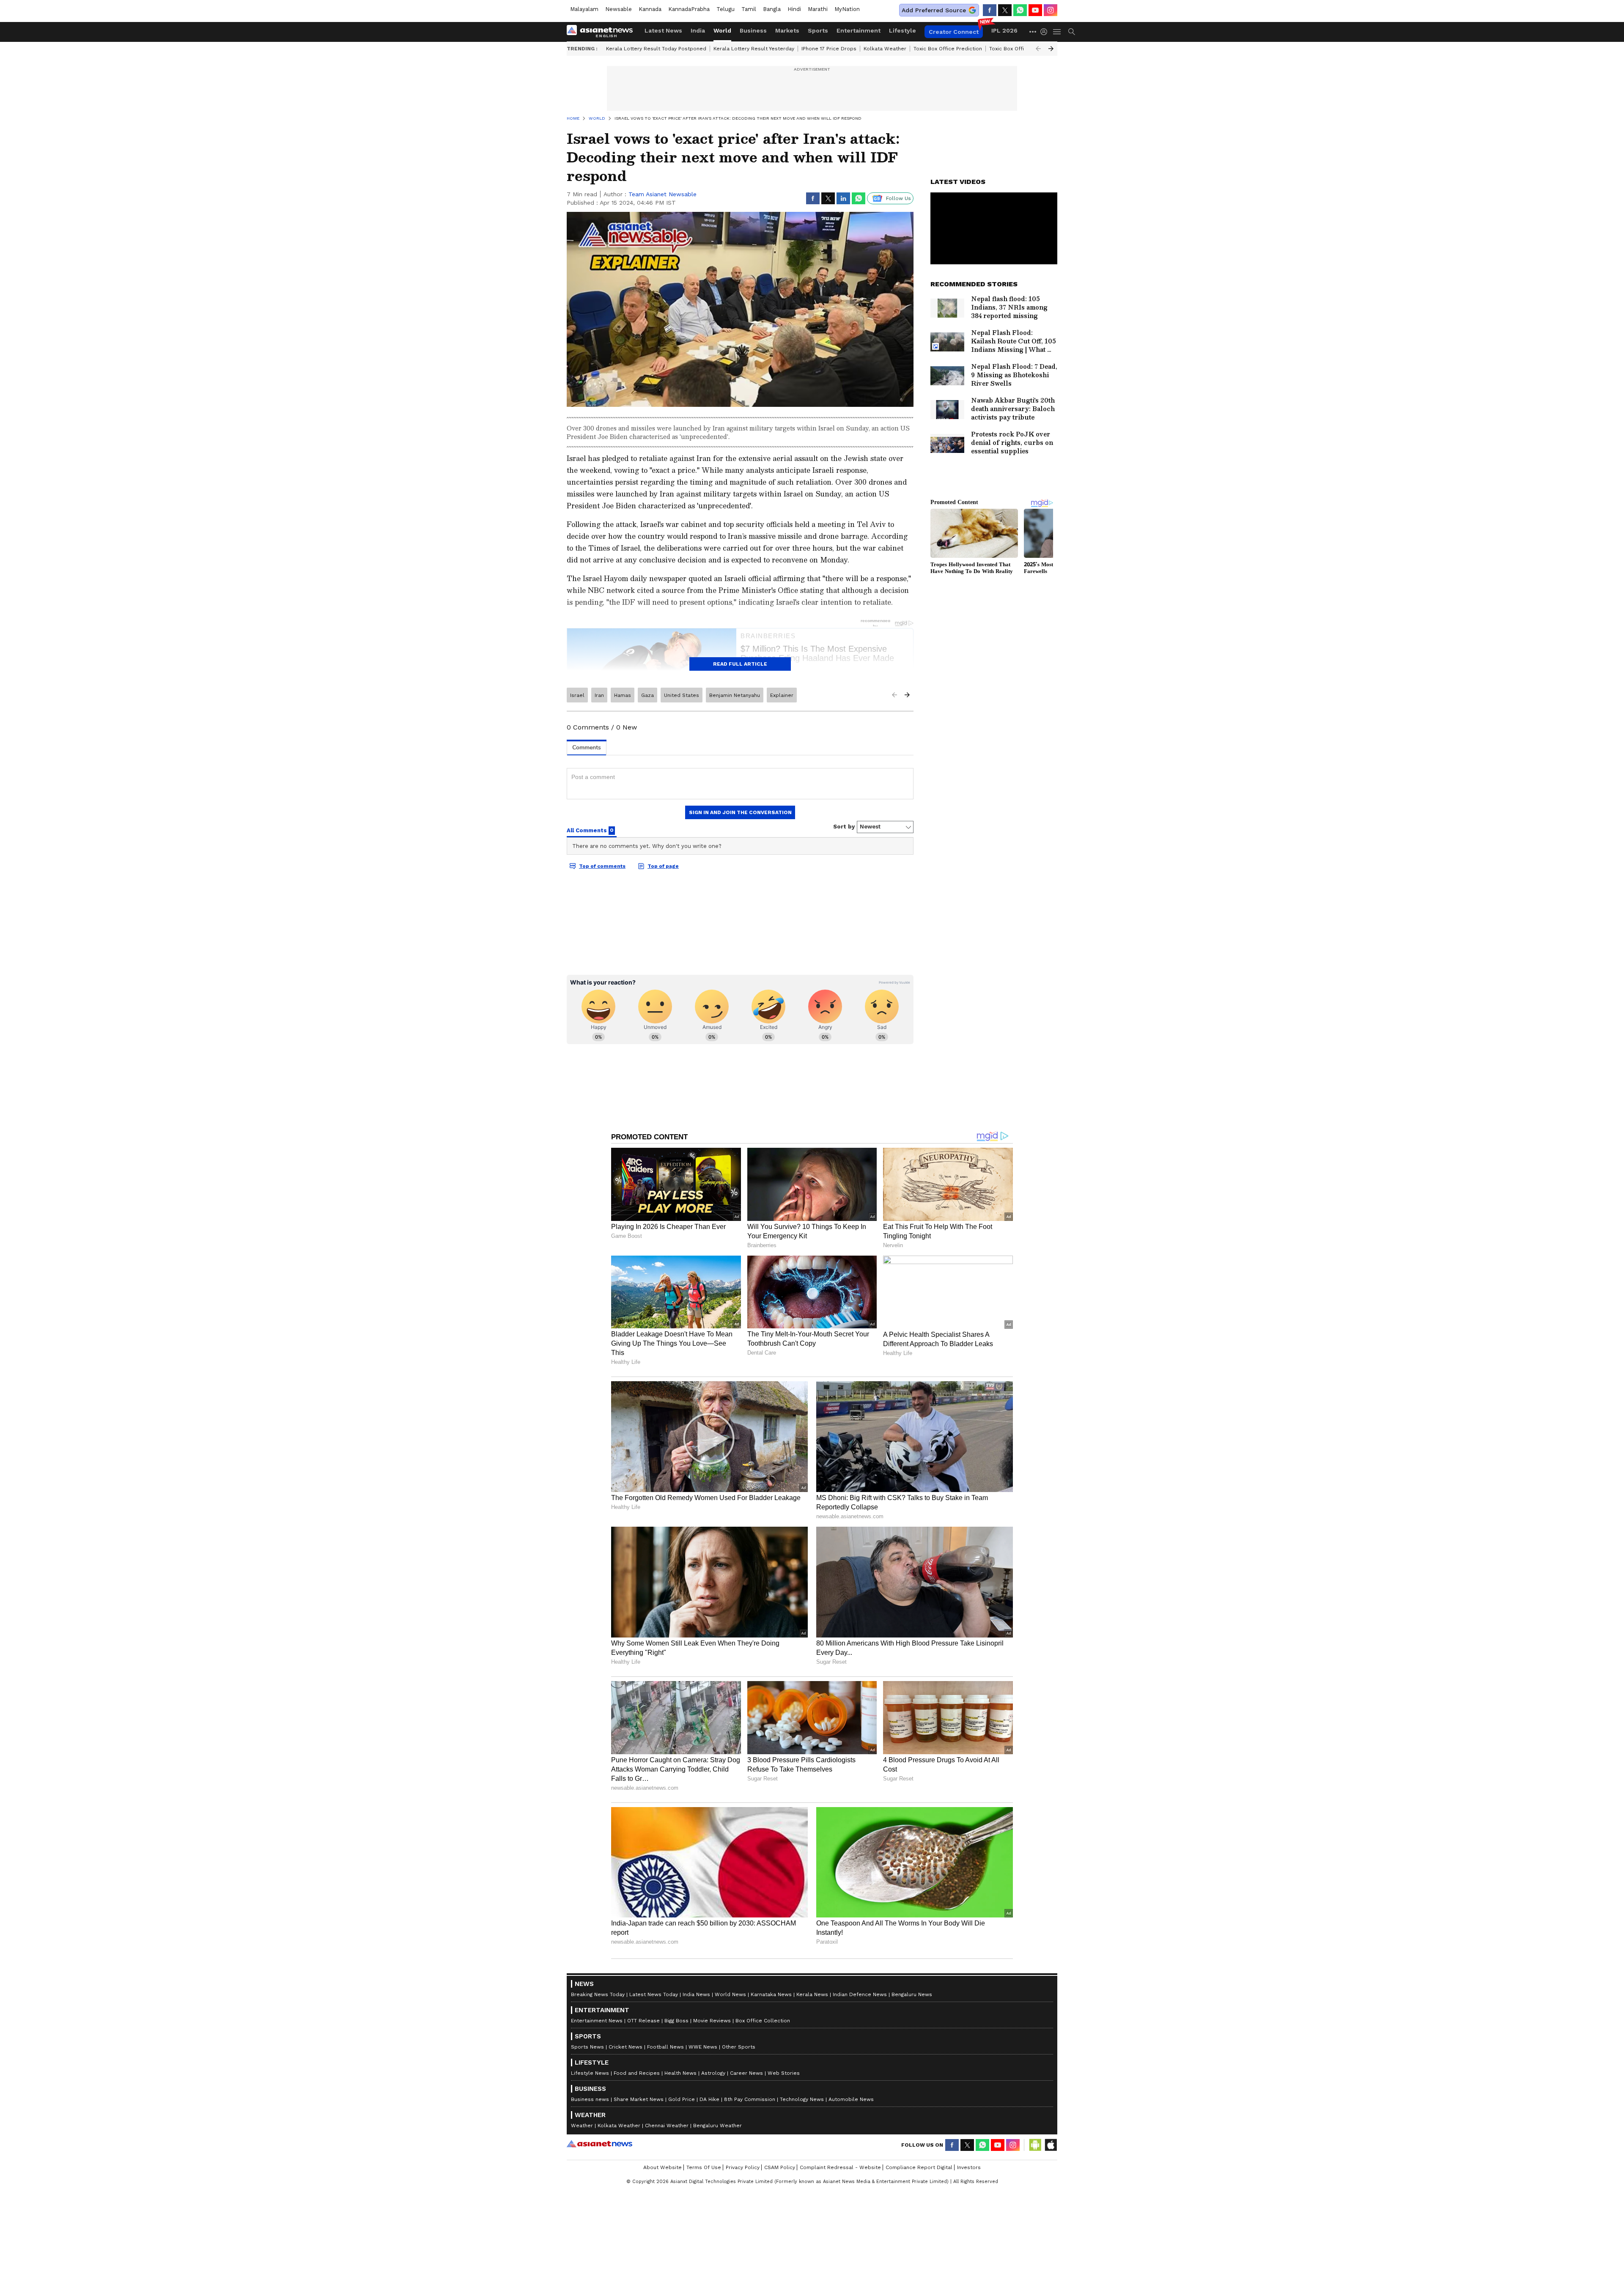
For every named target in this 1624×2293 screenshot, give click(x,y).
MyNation (847, 9)
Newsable (619, 9)
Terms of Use (704, 2167)
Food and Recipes (637, 2073)
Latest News (663, 30)
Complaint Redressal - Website (840, 2167)
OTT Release (643, 2021)
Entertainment (859, 30)
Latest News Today (654, 1994)
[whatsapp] (1020, 10)
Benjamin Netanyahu (735, 695)
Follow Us (898, 198)
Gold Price (682, 2099)
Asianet (599, 2144)
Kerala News (812, 1994)
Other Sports (739, 2047)
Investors (969, 2167)
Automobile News (851, 2099)
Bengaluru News (912, 1994)
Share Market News (639, 2099)
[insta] (1051, 10)
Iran (599, 695)
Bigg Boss (676, 2021)
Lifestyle (903, 30)
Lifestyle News (590, 2073)
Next (1051, 49)
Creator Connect (954, 32)
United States (682, 695)
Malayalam (584, 9)
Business (753, 30)
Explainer (782, 695)
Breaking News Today (598, 1994)
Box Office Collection (763, 2021)
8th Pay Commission (750, 2099)
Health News (680, 2073)
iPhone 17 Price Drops (829, 49)
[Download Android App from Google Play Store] (1035, 2145)
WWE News (703, 2047)
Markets (787, 30)
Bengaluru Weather (717, 2126)
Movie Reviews (712, 2021)
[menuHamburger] (1057, 32)
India (698, 30)
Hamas (623, 695)
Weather (582, 2126)
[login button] (1046, 32)
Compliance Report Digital (919, 2167)
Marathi (818, 9)
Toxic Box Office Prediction (948, 49)
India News (696, 1994)
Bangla (772, 9)
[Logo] (603, 32)
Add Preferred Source (934, 10)
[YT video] (1035, 10)
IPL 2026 (1004, 30)
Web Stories (784, 2073)
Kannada (650, 9)
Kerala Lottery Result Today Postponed (656, 49)
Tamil (749, 9)
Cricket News (625, 2047)
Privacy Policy (743, 2167)
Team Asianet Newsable (662, 194)
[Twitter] (1005, 10)
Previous (1038, 49)
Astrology (713, 2073)
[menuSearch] (1072, 32)
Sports (818, 30)
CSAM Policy (780, 2167)
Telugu (726, 9)
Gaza (647, 695)
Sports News (587, 2047)
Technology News (802, 2099)
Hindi (794, 9)
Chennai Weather (667, 2126)
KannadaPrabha (689, 9)
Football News (665, 2047)
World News (730, 1994)
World (722, 30)
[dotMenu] (1033, 32)
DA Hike (709, 2099)
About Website (662, 2167)
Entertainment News (597, 2021)
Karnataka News (771, 1994)
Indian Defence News (860, 1994)
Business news (590, 2099)
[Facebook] (990, 10)
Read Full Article (740, 664)
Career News (746, 2073)
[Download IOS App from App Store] (1051, 2145)
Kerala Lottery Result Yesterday (754, 49)
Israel (577, 695)
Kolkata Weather (885, 49)
